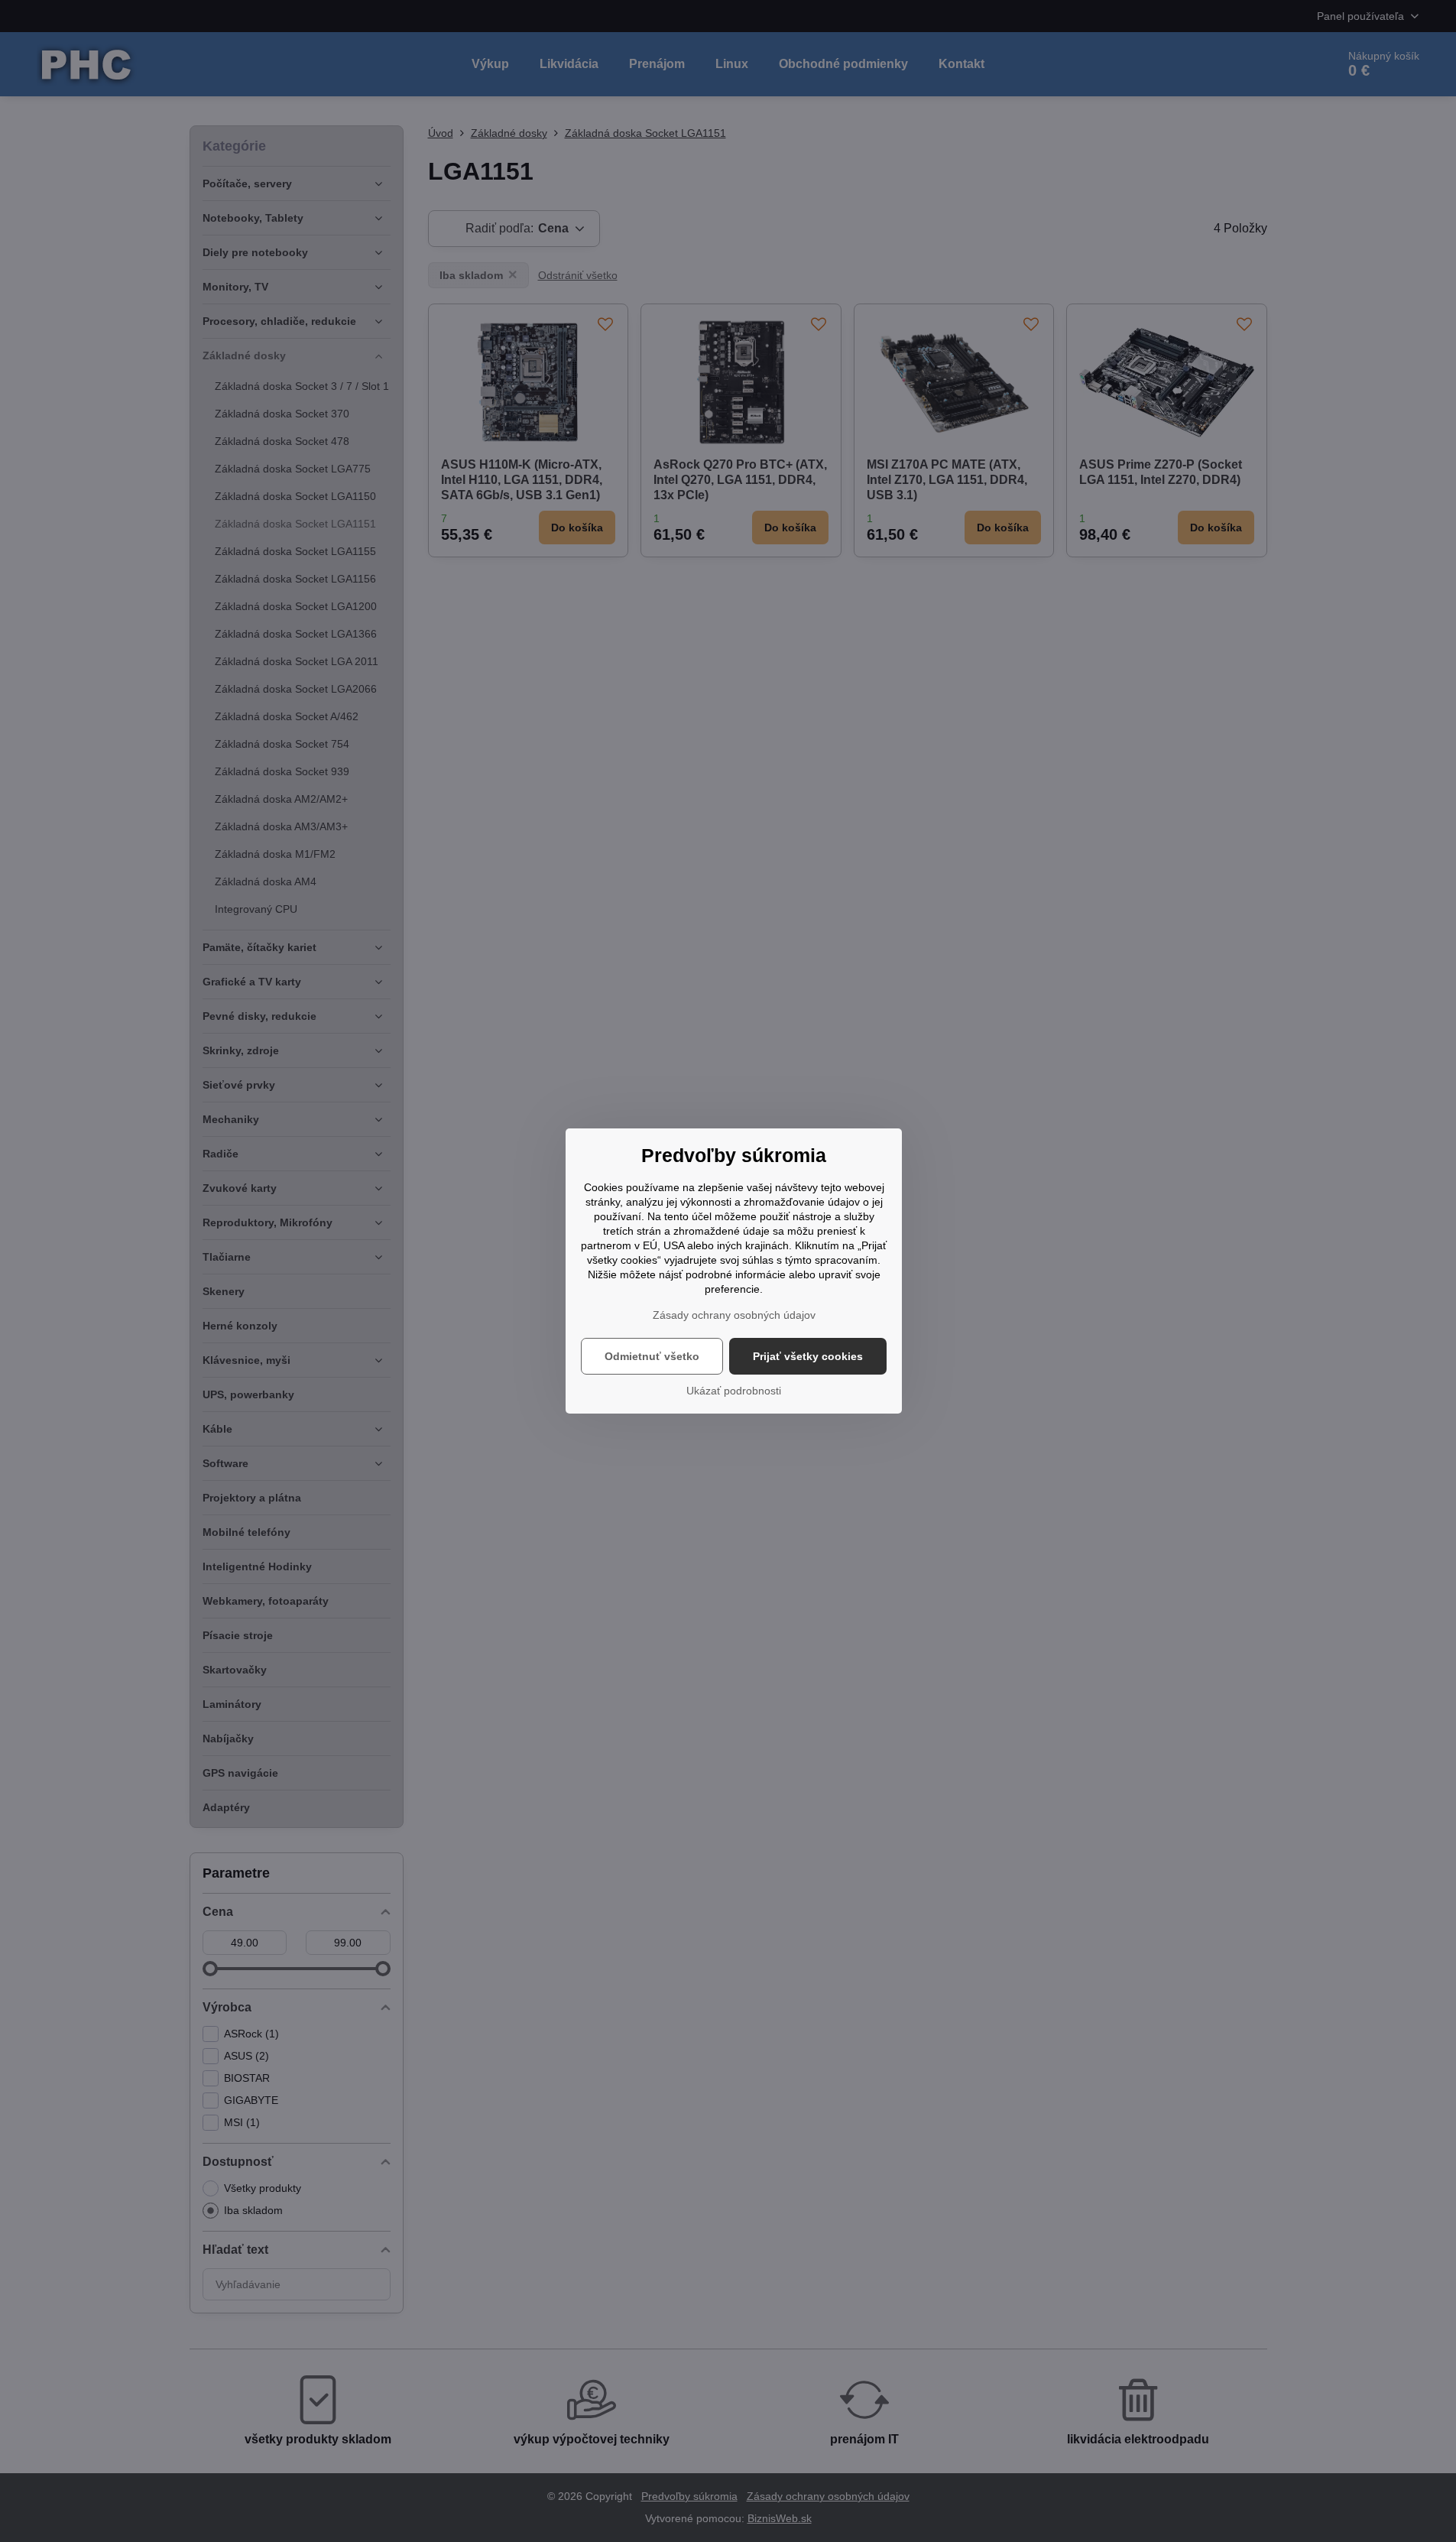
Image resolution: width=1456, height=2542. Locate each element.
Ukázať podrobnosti (734, 1391)
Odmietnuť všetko (652, 1356)
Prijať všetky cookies (808, 1356)
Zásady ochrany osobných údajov (734, 1315)
